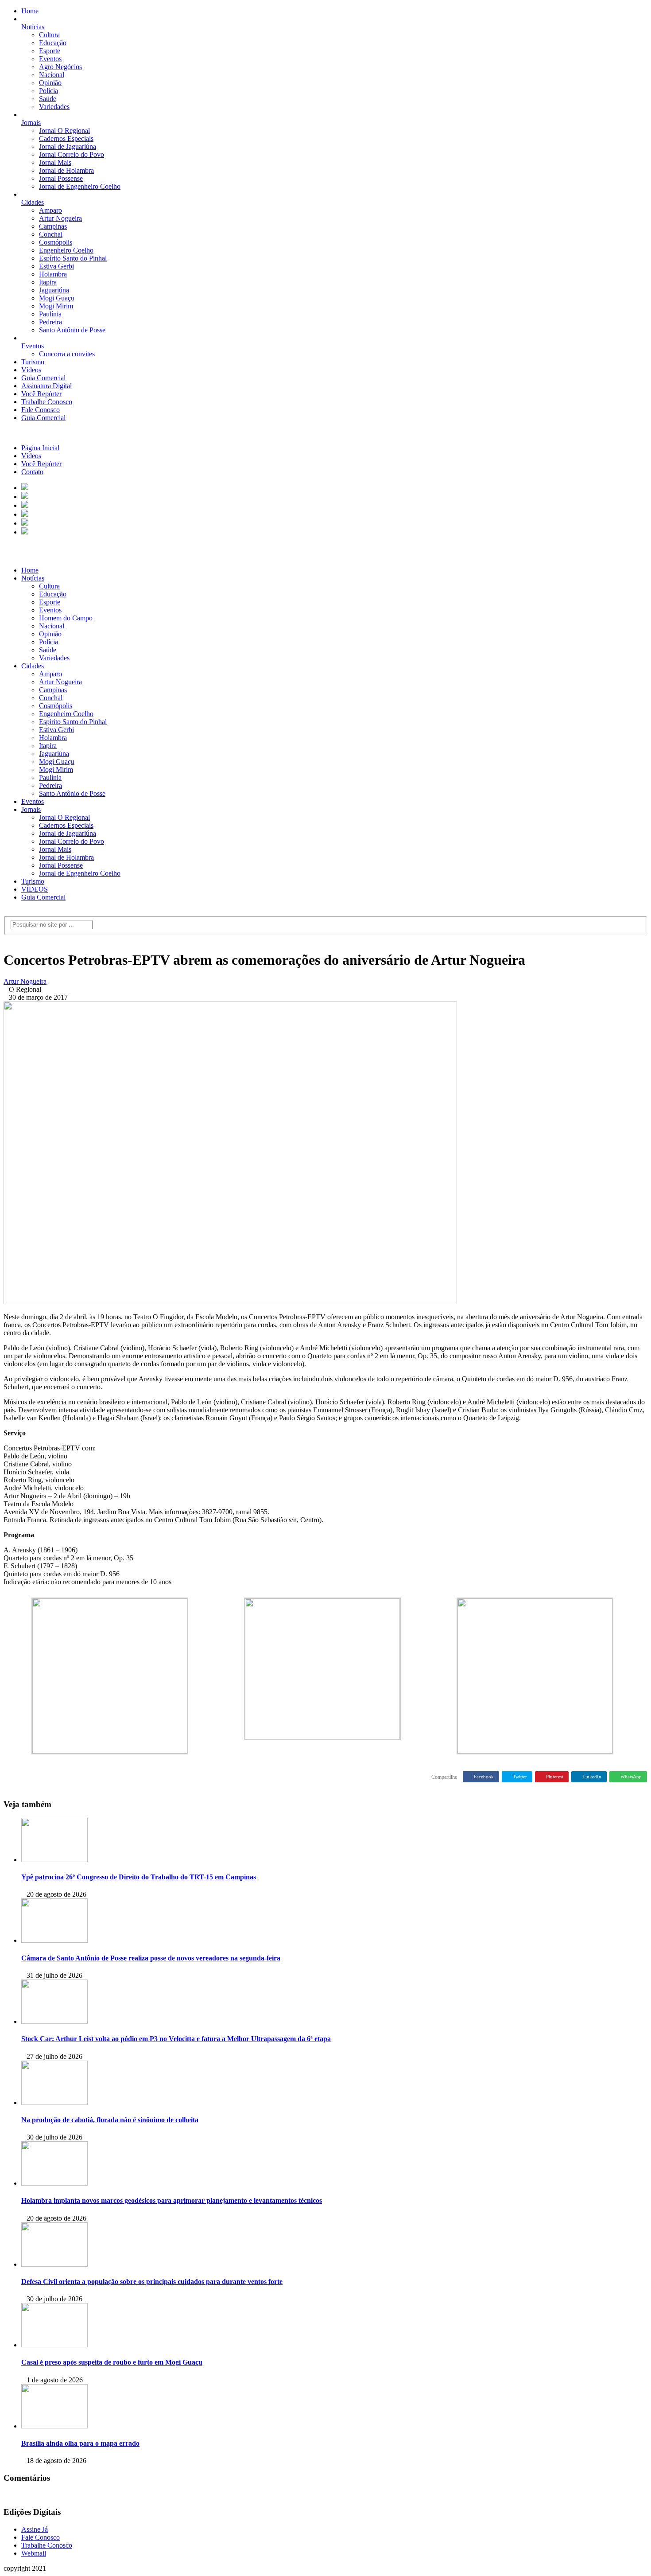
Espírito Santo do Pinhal (73, 258)
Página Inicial (40, 448)
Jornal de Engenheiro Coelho (80, 186)
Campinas (53, 226)
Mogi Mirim (56, 306)
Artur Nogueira (60, 218)
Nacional (52, 75)
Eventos (50, 59)
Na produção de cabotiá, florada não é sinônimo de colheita (110, 2120)
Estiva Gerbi (56, 266)
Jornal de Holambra (66, 170)
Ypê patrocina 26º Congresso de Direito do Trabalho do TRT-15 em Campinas (139, 1877)
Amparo (50, 210)
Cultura (49, 35)
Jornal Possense (61, 178)
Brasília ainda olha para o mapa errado (80, 2443)
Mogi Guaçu (57, 298)
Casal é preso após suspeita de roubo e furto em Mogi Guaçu (112, 2362)
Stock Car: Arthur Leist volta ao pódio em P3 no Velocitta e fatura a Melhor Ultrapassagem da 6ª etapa (176, 2039)
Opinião (50, 83)
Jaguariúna (54, 290)
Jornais (31, 123)
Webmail (34, 2553)
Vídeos (31, 370)
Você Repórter (41, 394)
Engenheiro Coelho (66, 250)
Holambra (53, 274)
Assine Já (35, 2529)
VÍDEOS (35, 889)
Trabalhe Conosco (47, 402)
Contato (32, 472)
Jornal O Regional (64, 131)
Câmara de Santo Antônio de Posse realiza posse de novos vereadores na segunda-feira (151, 1958)
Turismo (33, 362)
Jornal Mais (55, 162)
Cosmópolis (56, 242)
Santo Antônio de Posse (72, 330)
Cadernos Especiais (66, 138)
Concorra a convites (67, 354)
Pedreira (50, 322)
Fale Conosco (41, 410)
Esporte (50, 51)
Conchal (51, 234)
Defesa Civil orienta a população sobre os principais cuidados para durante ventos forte (152, 2282)
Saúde (48, 99)
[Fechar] (6, 433)
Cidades (33, 202)
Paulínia (50, 314)
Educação (53, 43)
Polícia (48, 91)
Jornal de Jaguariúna (68, 146)
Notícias (33, 27)
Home (30, 11)
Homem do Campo (66, 618)
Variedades (54, 107)
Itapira (48, 282)
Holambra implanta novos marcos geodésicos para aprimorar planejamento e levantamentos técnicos (172, 2200)
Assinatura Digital (46, 386)
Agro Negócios (60, 67)
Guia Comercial (43, 378)
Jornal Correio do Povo (72, 154)
